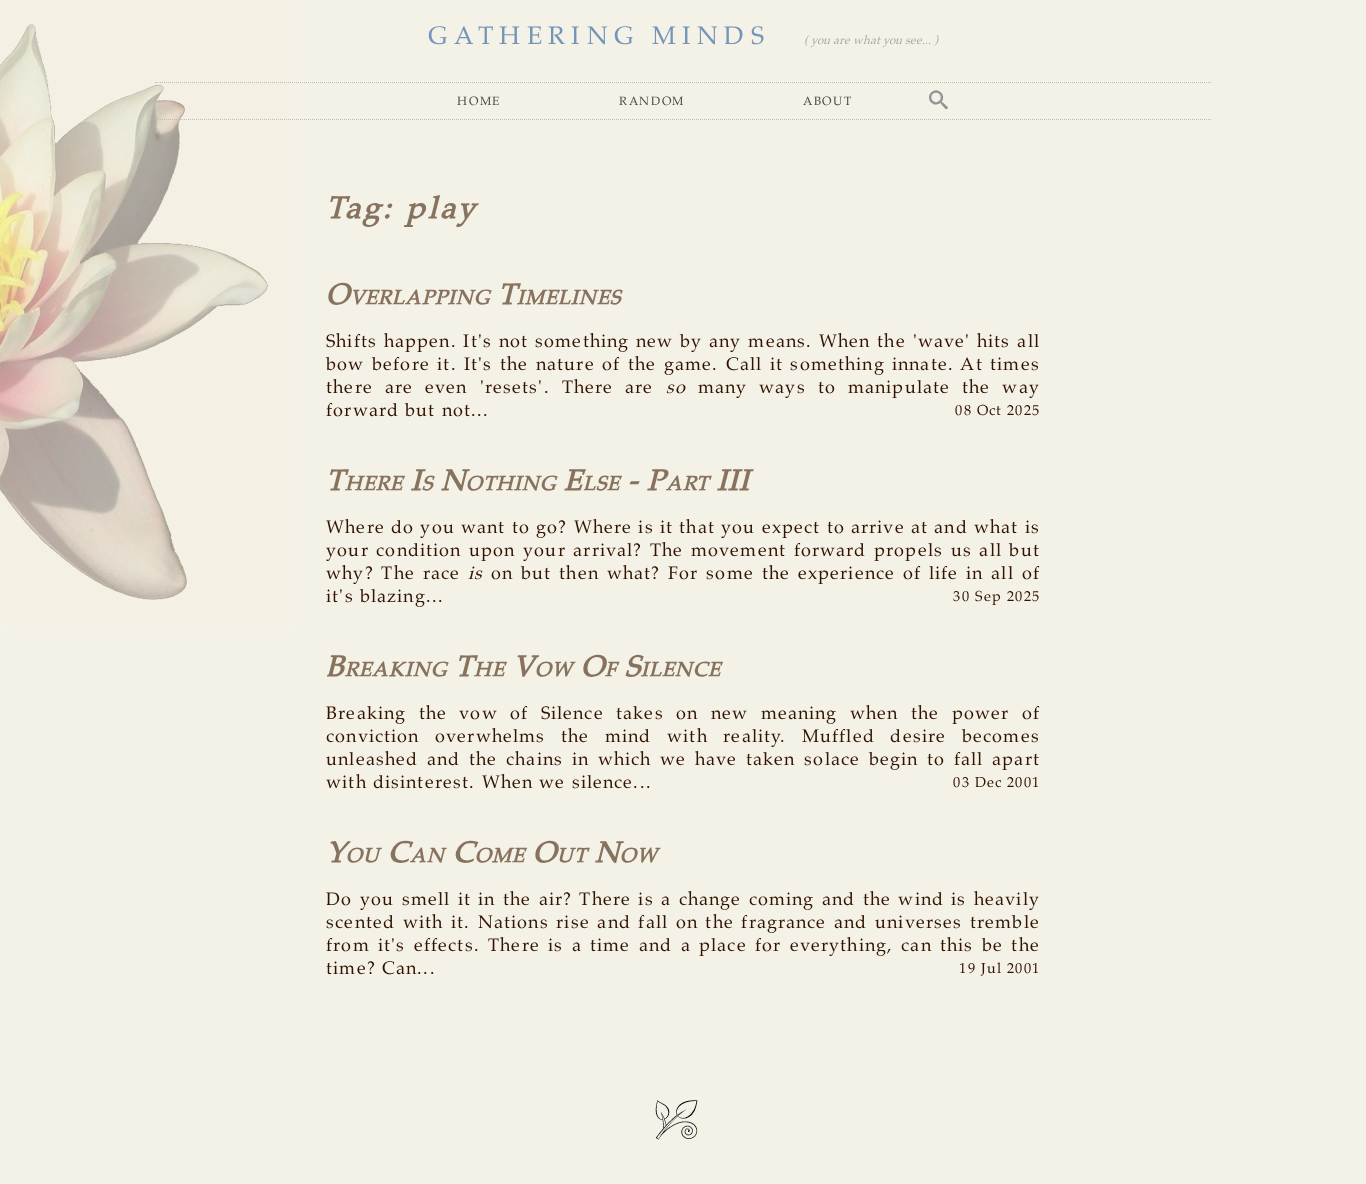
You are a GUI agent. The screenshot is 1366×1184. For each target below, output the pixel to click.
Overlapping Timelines (473, 296)
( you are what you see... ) (871, 40)
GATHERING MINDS (599, 37)
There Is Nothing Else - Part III (538, 482)
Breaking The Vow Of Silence (523, 668)
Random (652, 100)
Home (479, 100)
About (827, 100)
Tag (354, 210)
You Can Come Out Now (492, 854)
